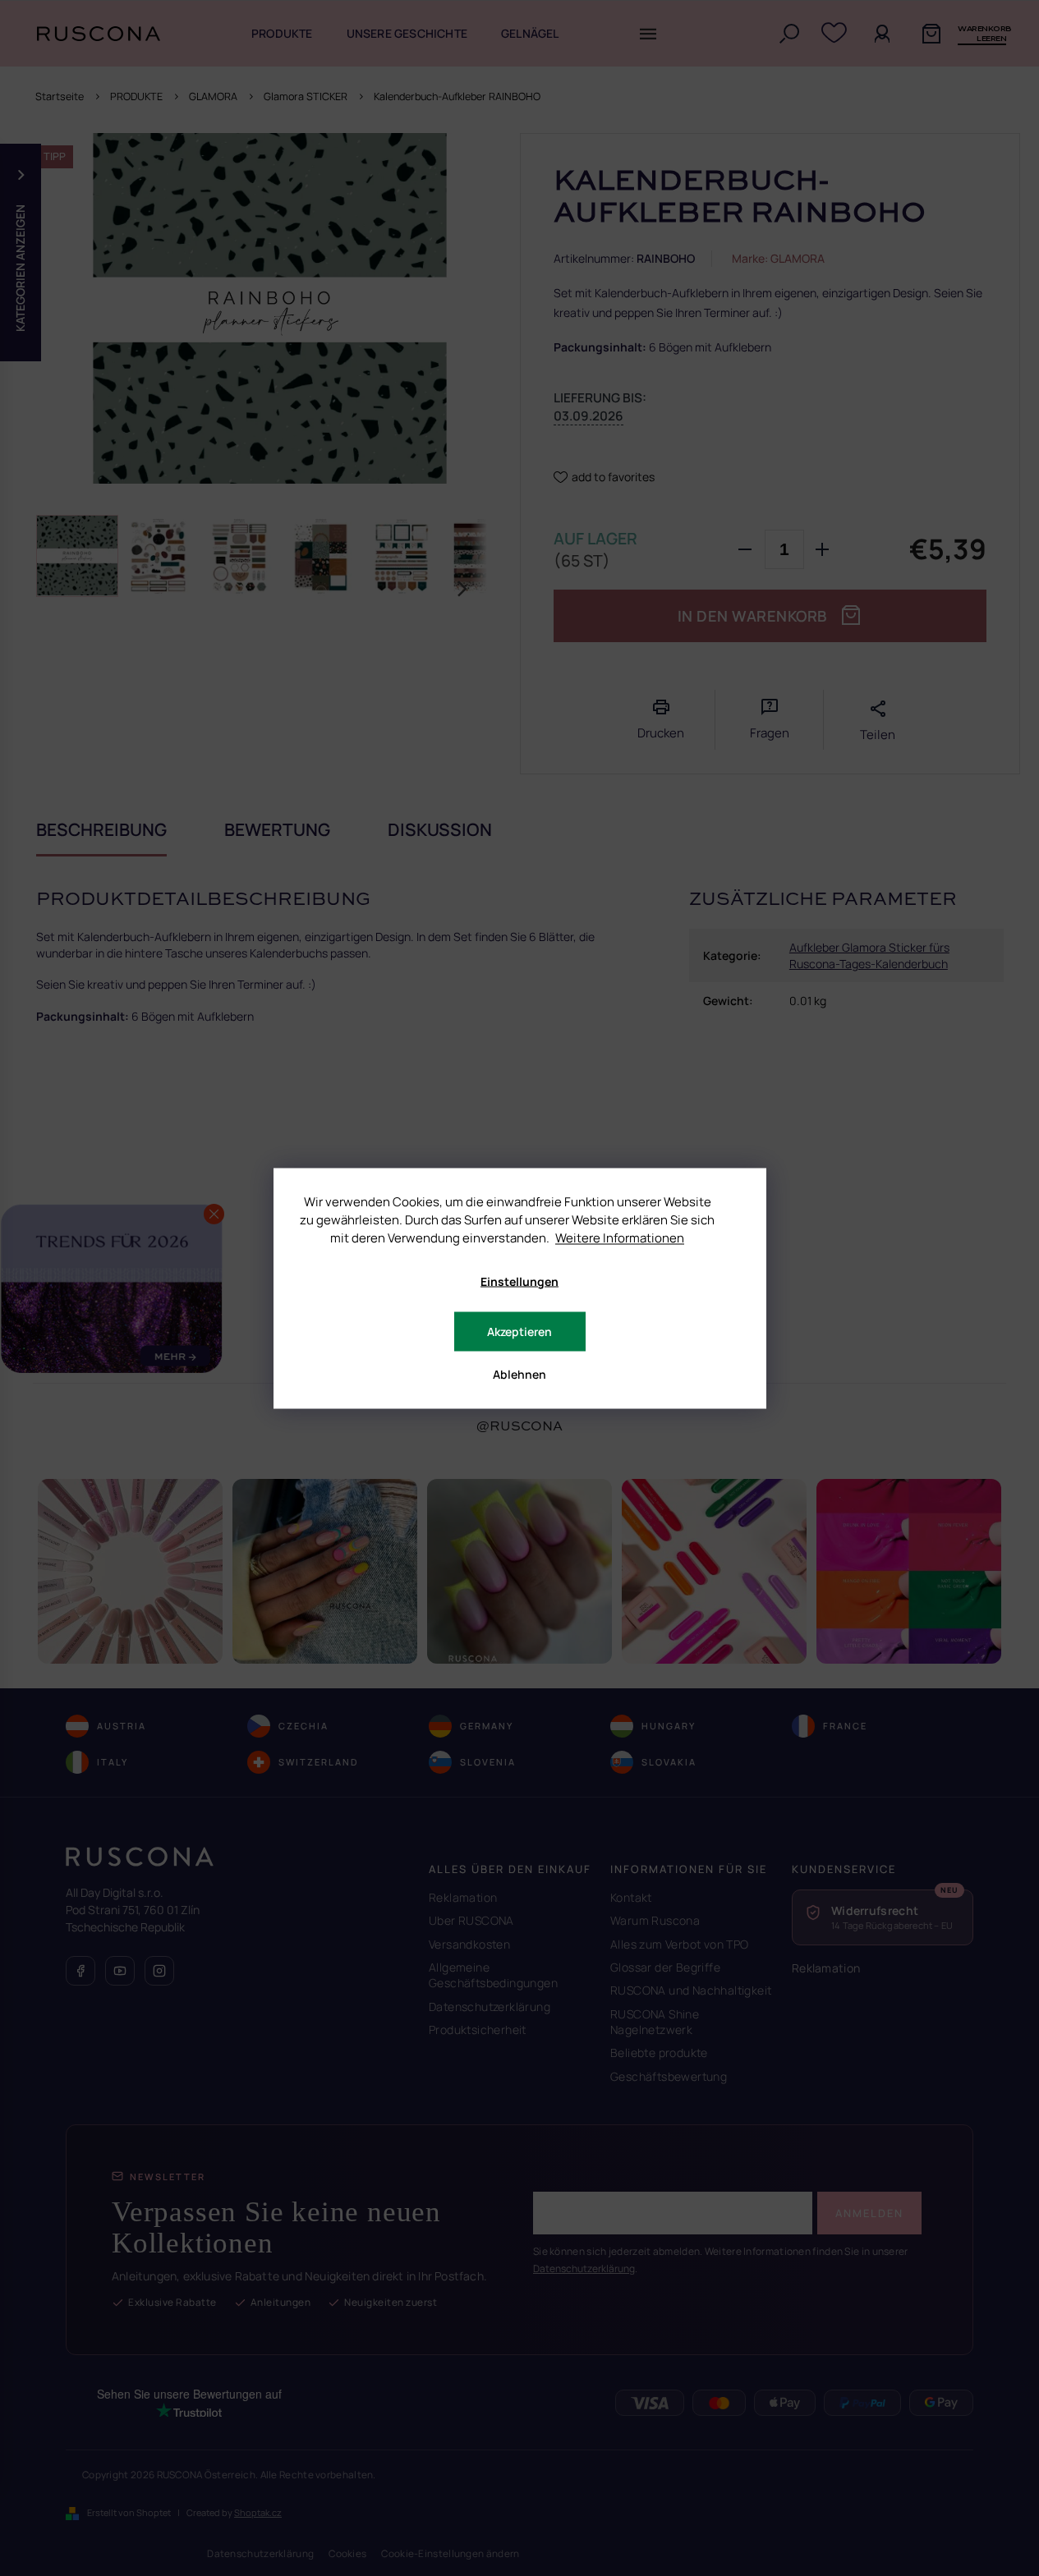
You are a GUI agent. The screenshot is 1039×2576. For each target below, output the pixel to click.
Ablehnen (519, 1373)
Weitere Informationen (620, 1237)
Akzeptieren (519, 1331)
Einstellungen (519, 1281)
